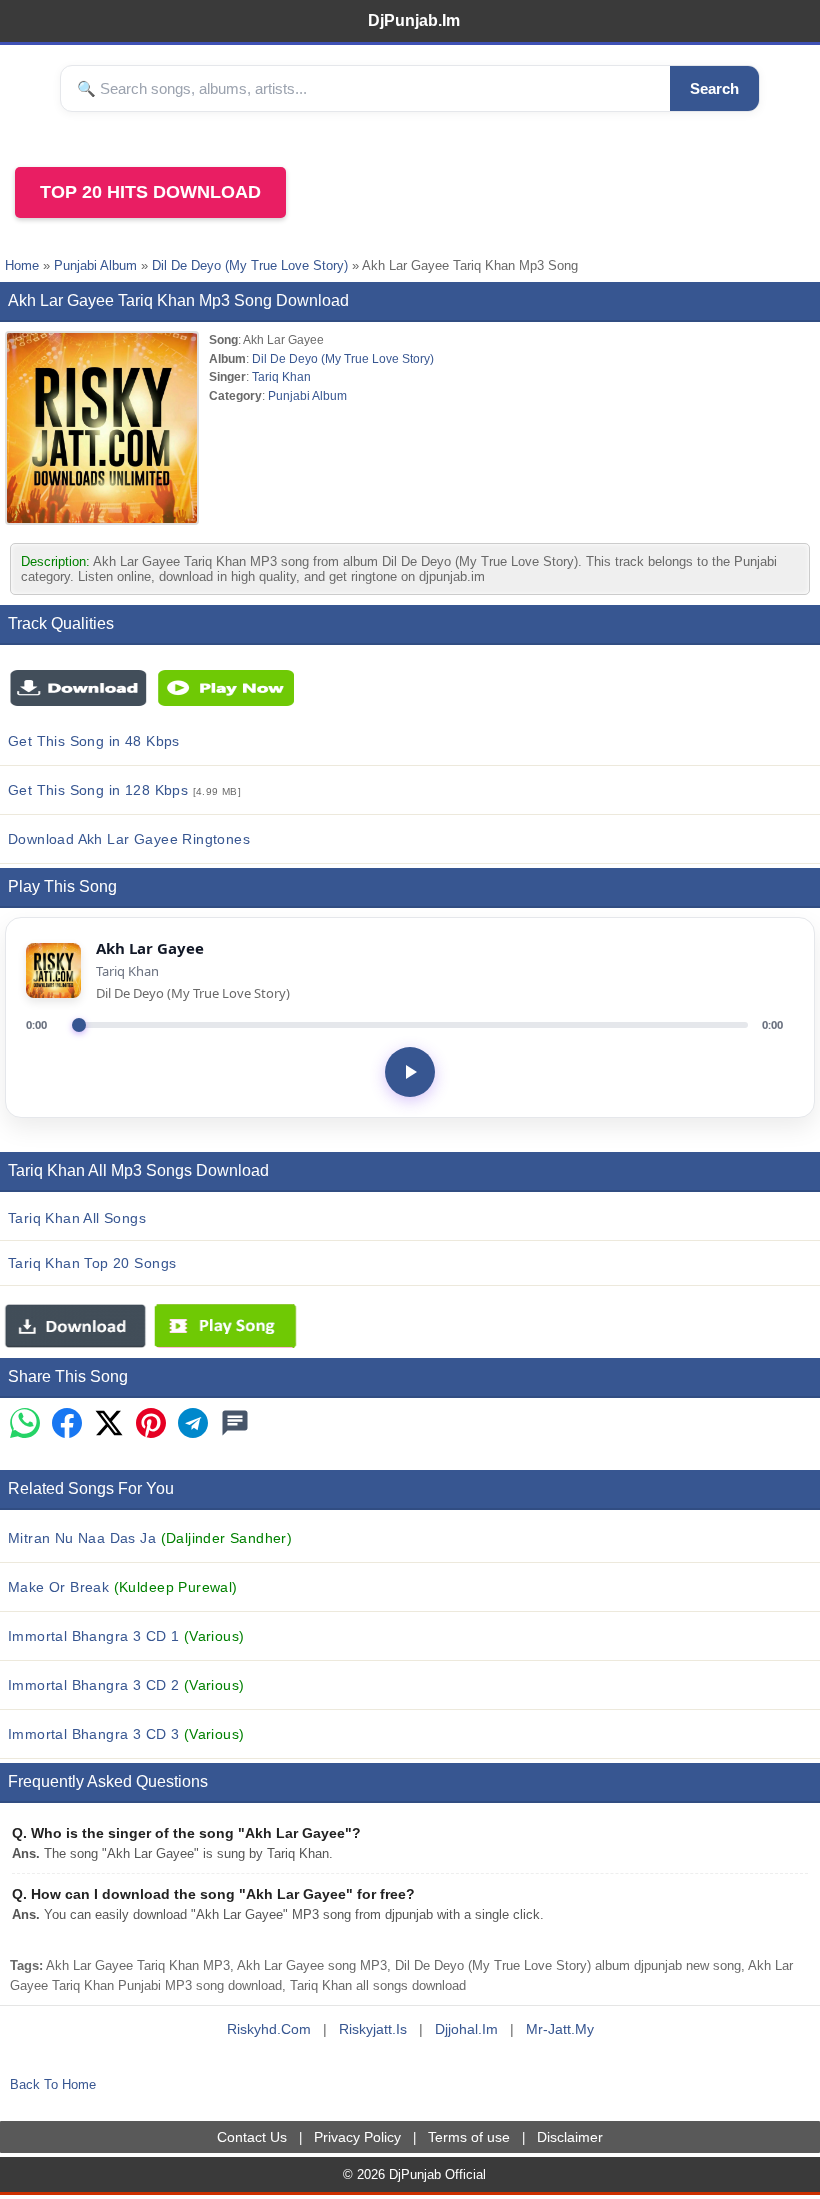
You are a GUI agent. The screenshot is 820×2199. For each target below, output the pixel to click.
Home (22, 265)
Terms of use (469, 2137)
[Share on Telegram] (193, 1424)
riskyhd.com (269, 2029)
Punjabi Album (95, 265)
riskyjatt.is (373, 2029)
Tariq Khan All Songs (77, 1218)
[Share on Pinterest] (151, 1424)
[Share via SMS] (235, 1424)
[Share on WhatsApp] (25, 1424)
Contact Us (252, 2137)
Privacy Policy (357, 2137)
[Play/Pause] (410, 1072)
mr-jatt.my (560, 2029)
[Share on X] (109, 1424)
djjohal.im (466, 2029)
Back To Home (53, 2084)
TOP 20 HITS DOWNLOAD (150, 192)
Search (714, 88)
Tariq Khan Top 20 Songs (92, 1263)
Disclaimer (570, 2137)
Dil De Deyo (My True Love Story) (250, 265)
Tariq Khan (281, 376)
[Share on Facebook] (67, 1424)
